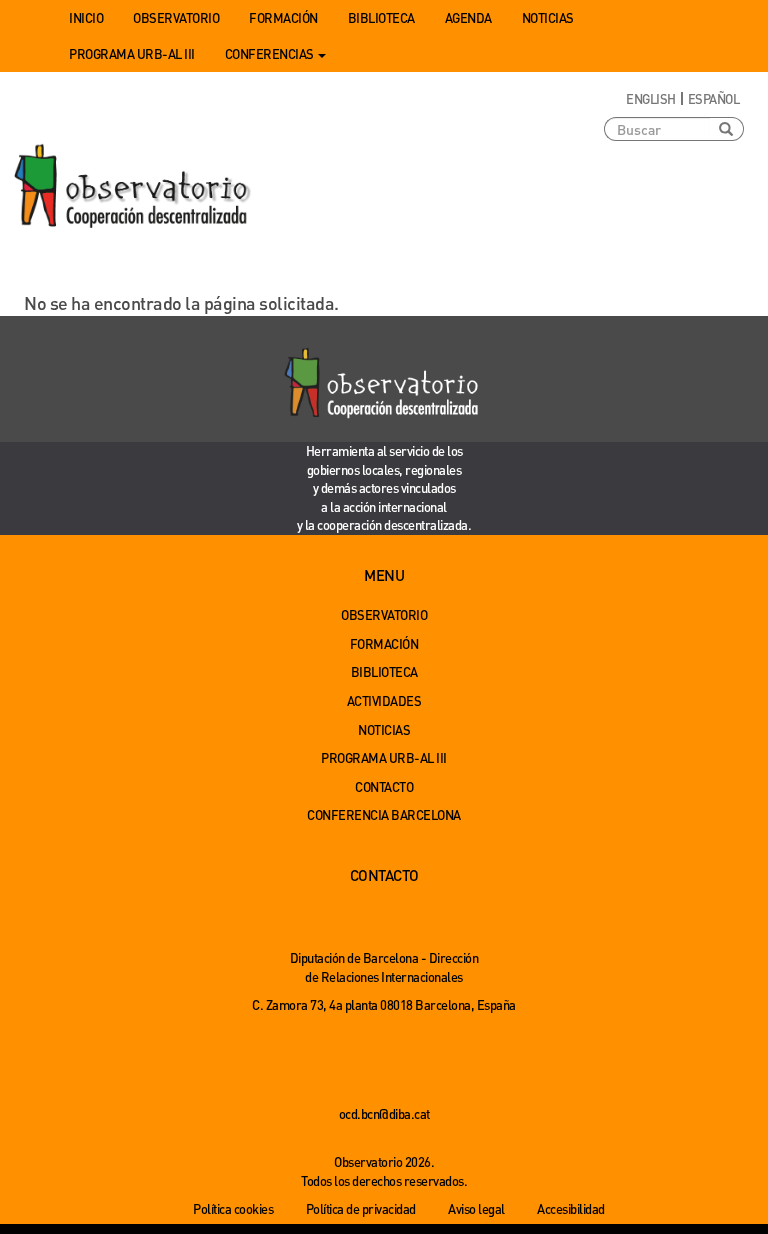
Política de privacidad (361, 1208)
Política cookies (233, 1208)
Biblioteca (381, 17)
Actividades (384, 700)
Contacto (384, 786)
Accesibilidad (571, 1208)
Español (714, 98)
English (651, 98)
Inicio (86, 17)
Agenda (468, 17)
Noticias (548, 17)
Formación (283, 17)
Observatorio (176, 17)
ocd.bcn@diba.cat (384, 1113)
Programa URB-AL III (132, 53)
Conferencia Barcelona (384, 814)
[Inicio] (134, 187)
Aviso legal (476, 1208)
